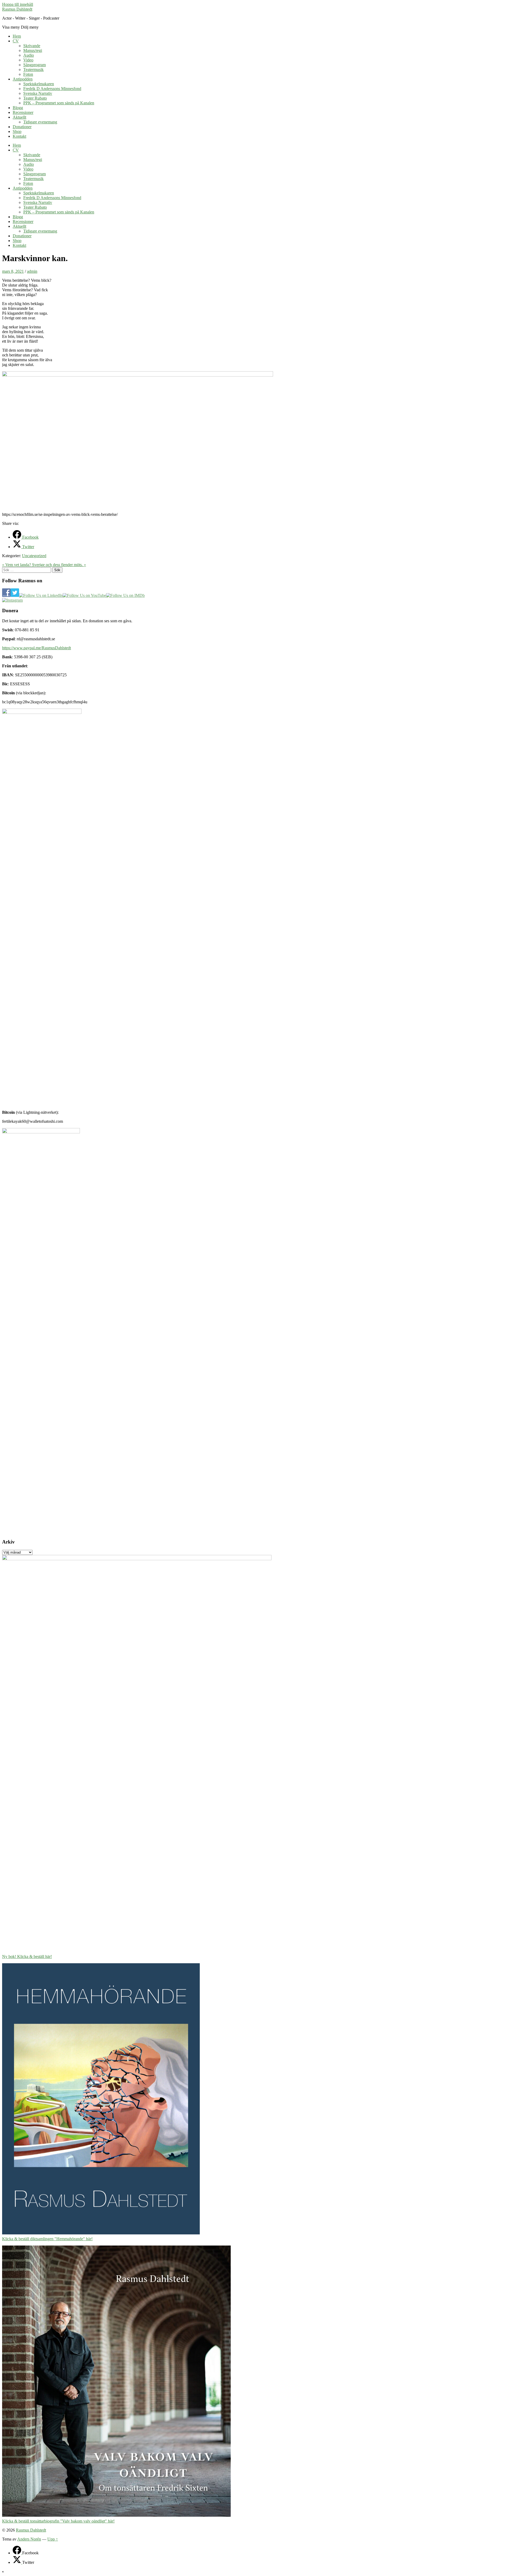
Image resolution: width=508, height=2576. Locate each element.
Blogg (18, 108)
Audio (29, 55)
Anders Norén (29, 2539)
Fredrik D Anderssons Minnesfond (52, 89)
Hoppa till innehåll (18, 4)
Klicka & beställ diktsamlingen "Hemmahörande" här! (47, 2239)
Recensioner (23, 112)
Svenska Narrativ (38, 93)
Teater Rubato (35, 98)
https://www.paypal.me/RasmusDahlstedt (37, 648)
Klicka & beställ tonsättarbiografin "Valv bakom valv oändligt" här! (58, 2521)
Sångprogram (35, 65)
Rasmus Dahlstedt (17, 9)
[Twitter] (17, 2562)
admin (32, 271)
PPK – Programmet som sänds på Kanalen (59, 103)
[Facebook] (17, 2553)
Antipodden (23, 79)
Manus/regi (33, 50)
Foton (28, 74)
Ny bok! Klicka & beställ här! (27, 1956)
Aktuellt (19, 117)
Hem (17, 36)
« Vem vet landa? (17, 565)
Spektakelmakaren (39, 84)
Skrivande (32, 46)
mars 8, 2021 (13, 271)
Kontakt (19, 136)
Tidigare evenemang (40, 122)
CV (16, 41)
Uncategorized (34, 556)
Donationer (22, 127)
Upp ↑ (53, 2539)
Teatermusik (33, 70)
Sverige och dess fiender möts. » (59, 565)
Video (28, 60)
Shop (17, 131)
